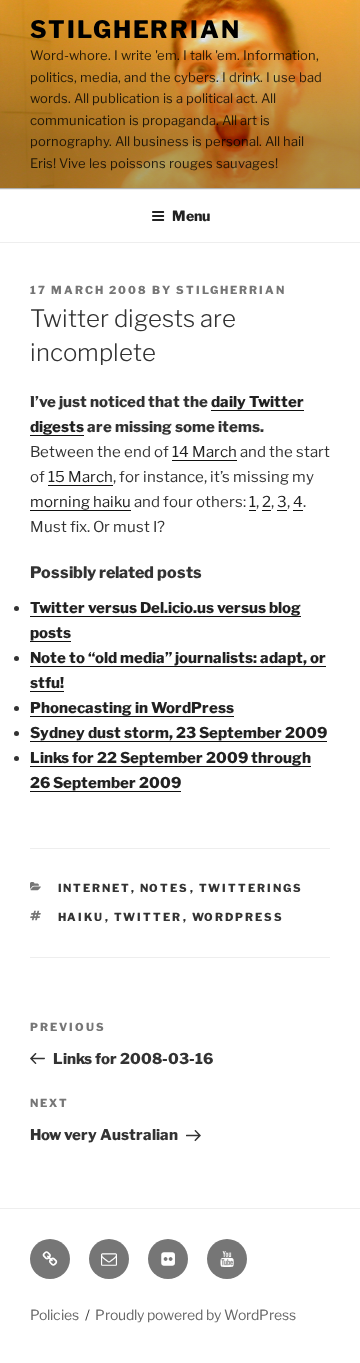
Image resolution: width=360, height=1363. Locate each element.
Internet (94, 888)
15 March (80, 477)
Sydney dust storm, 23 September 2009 (178, 733)
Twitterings (251, 888)
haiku (81, 917)
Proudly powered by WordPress (195, 1314)
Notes (165, 888)
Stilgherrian (135, 29)
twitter (148, 917)
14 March (204, 452)
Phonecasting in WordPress (132, 708)
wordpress (238, 917)
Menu (191, 215)
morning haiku (80, 502)
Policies (54, 1314)
